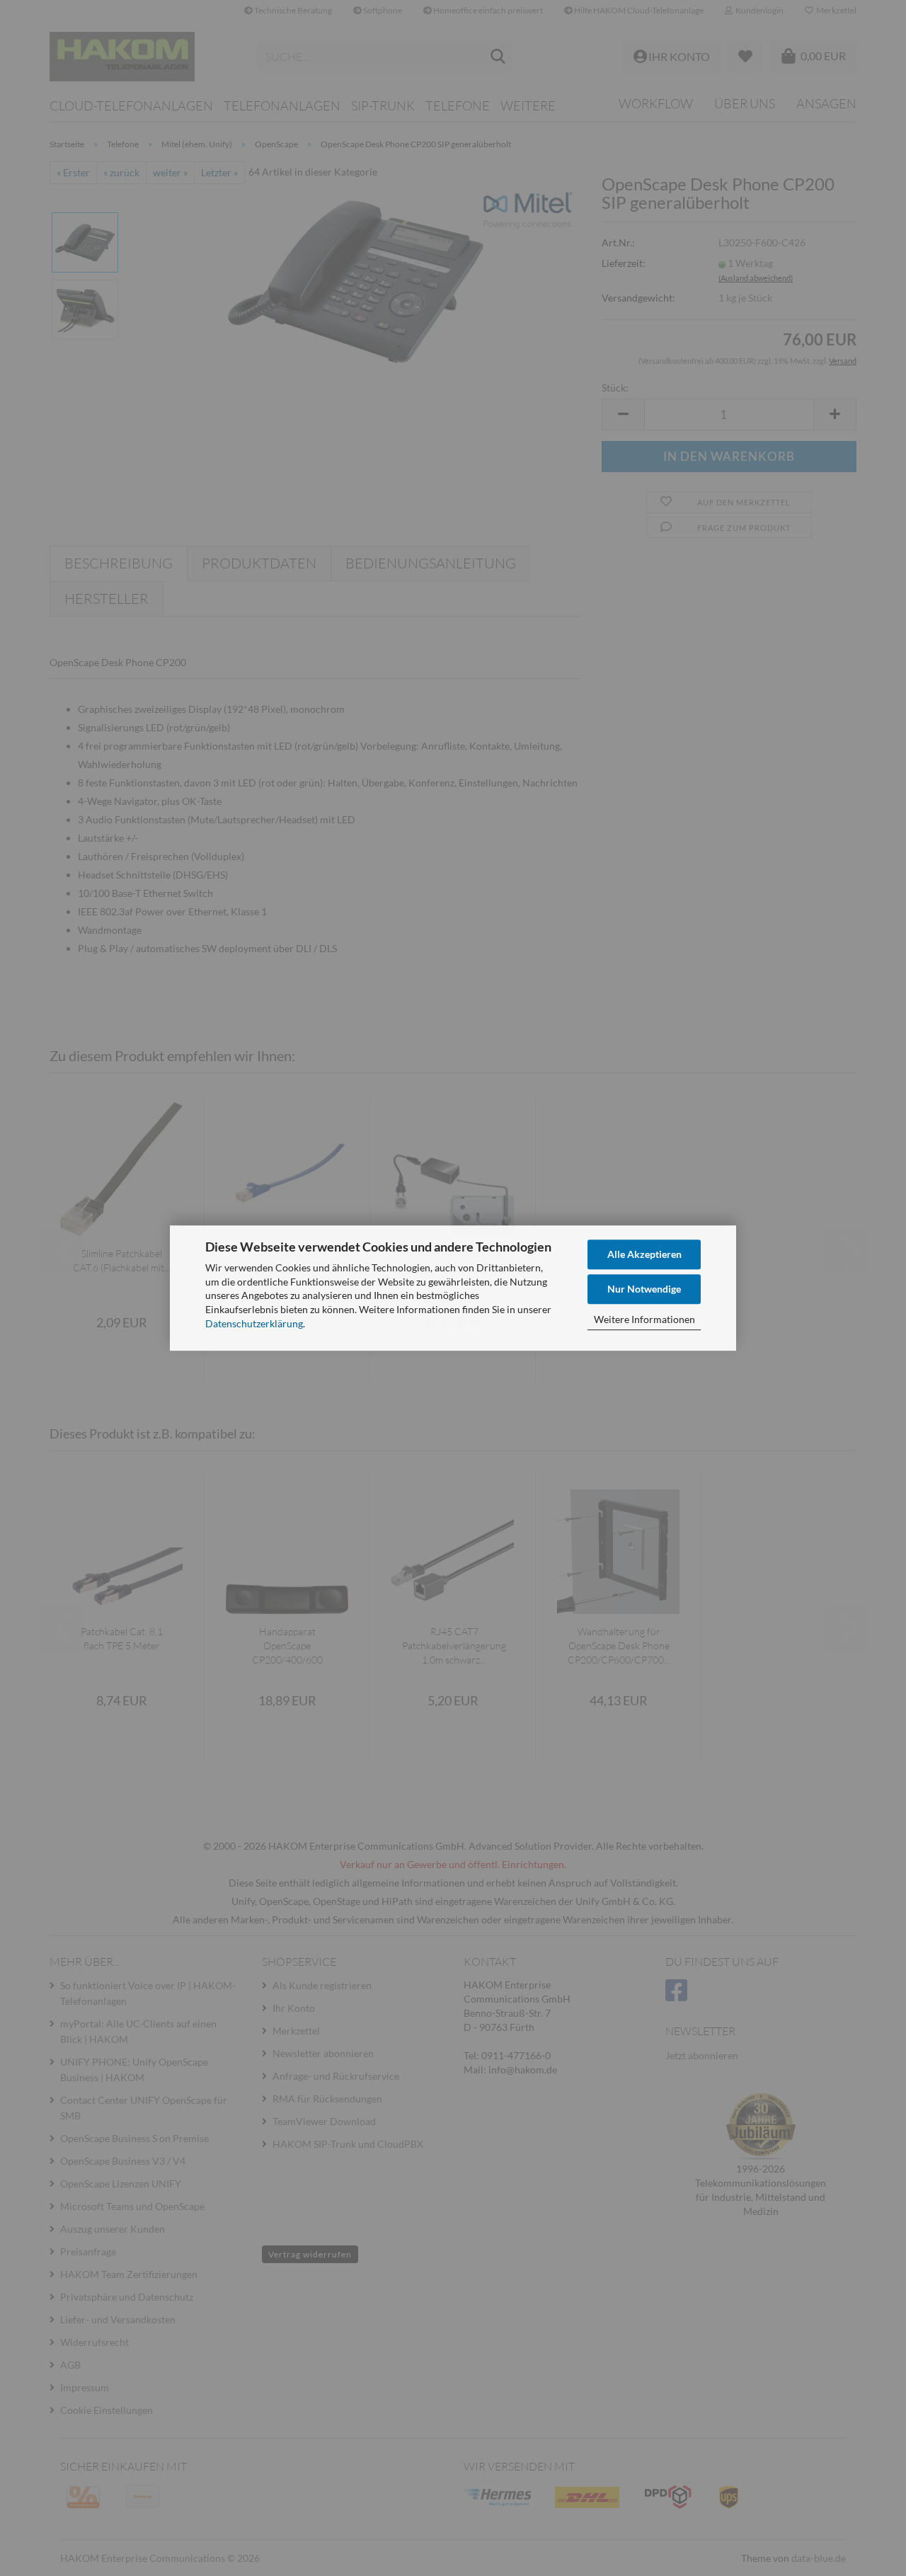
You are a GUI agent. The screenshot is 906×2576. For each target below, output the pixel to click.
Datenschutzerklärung (254, 1323)
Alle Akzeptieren (644, 1254)
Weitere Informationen (644, 1319)
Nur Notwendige (644, 1289)
